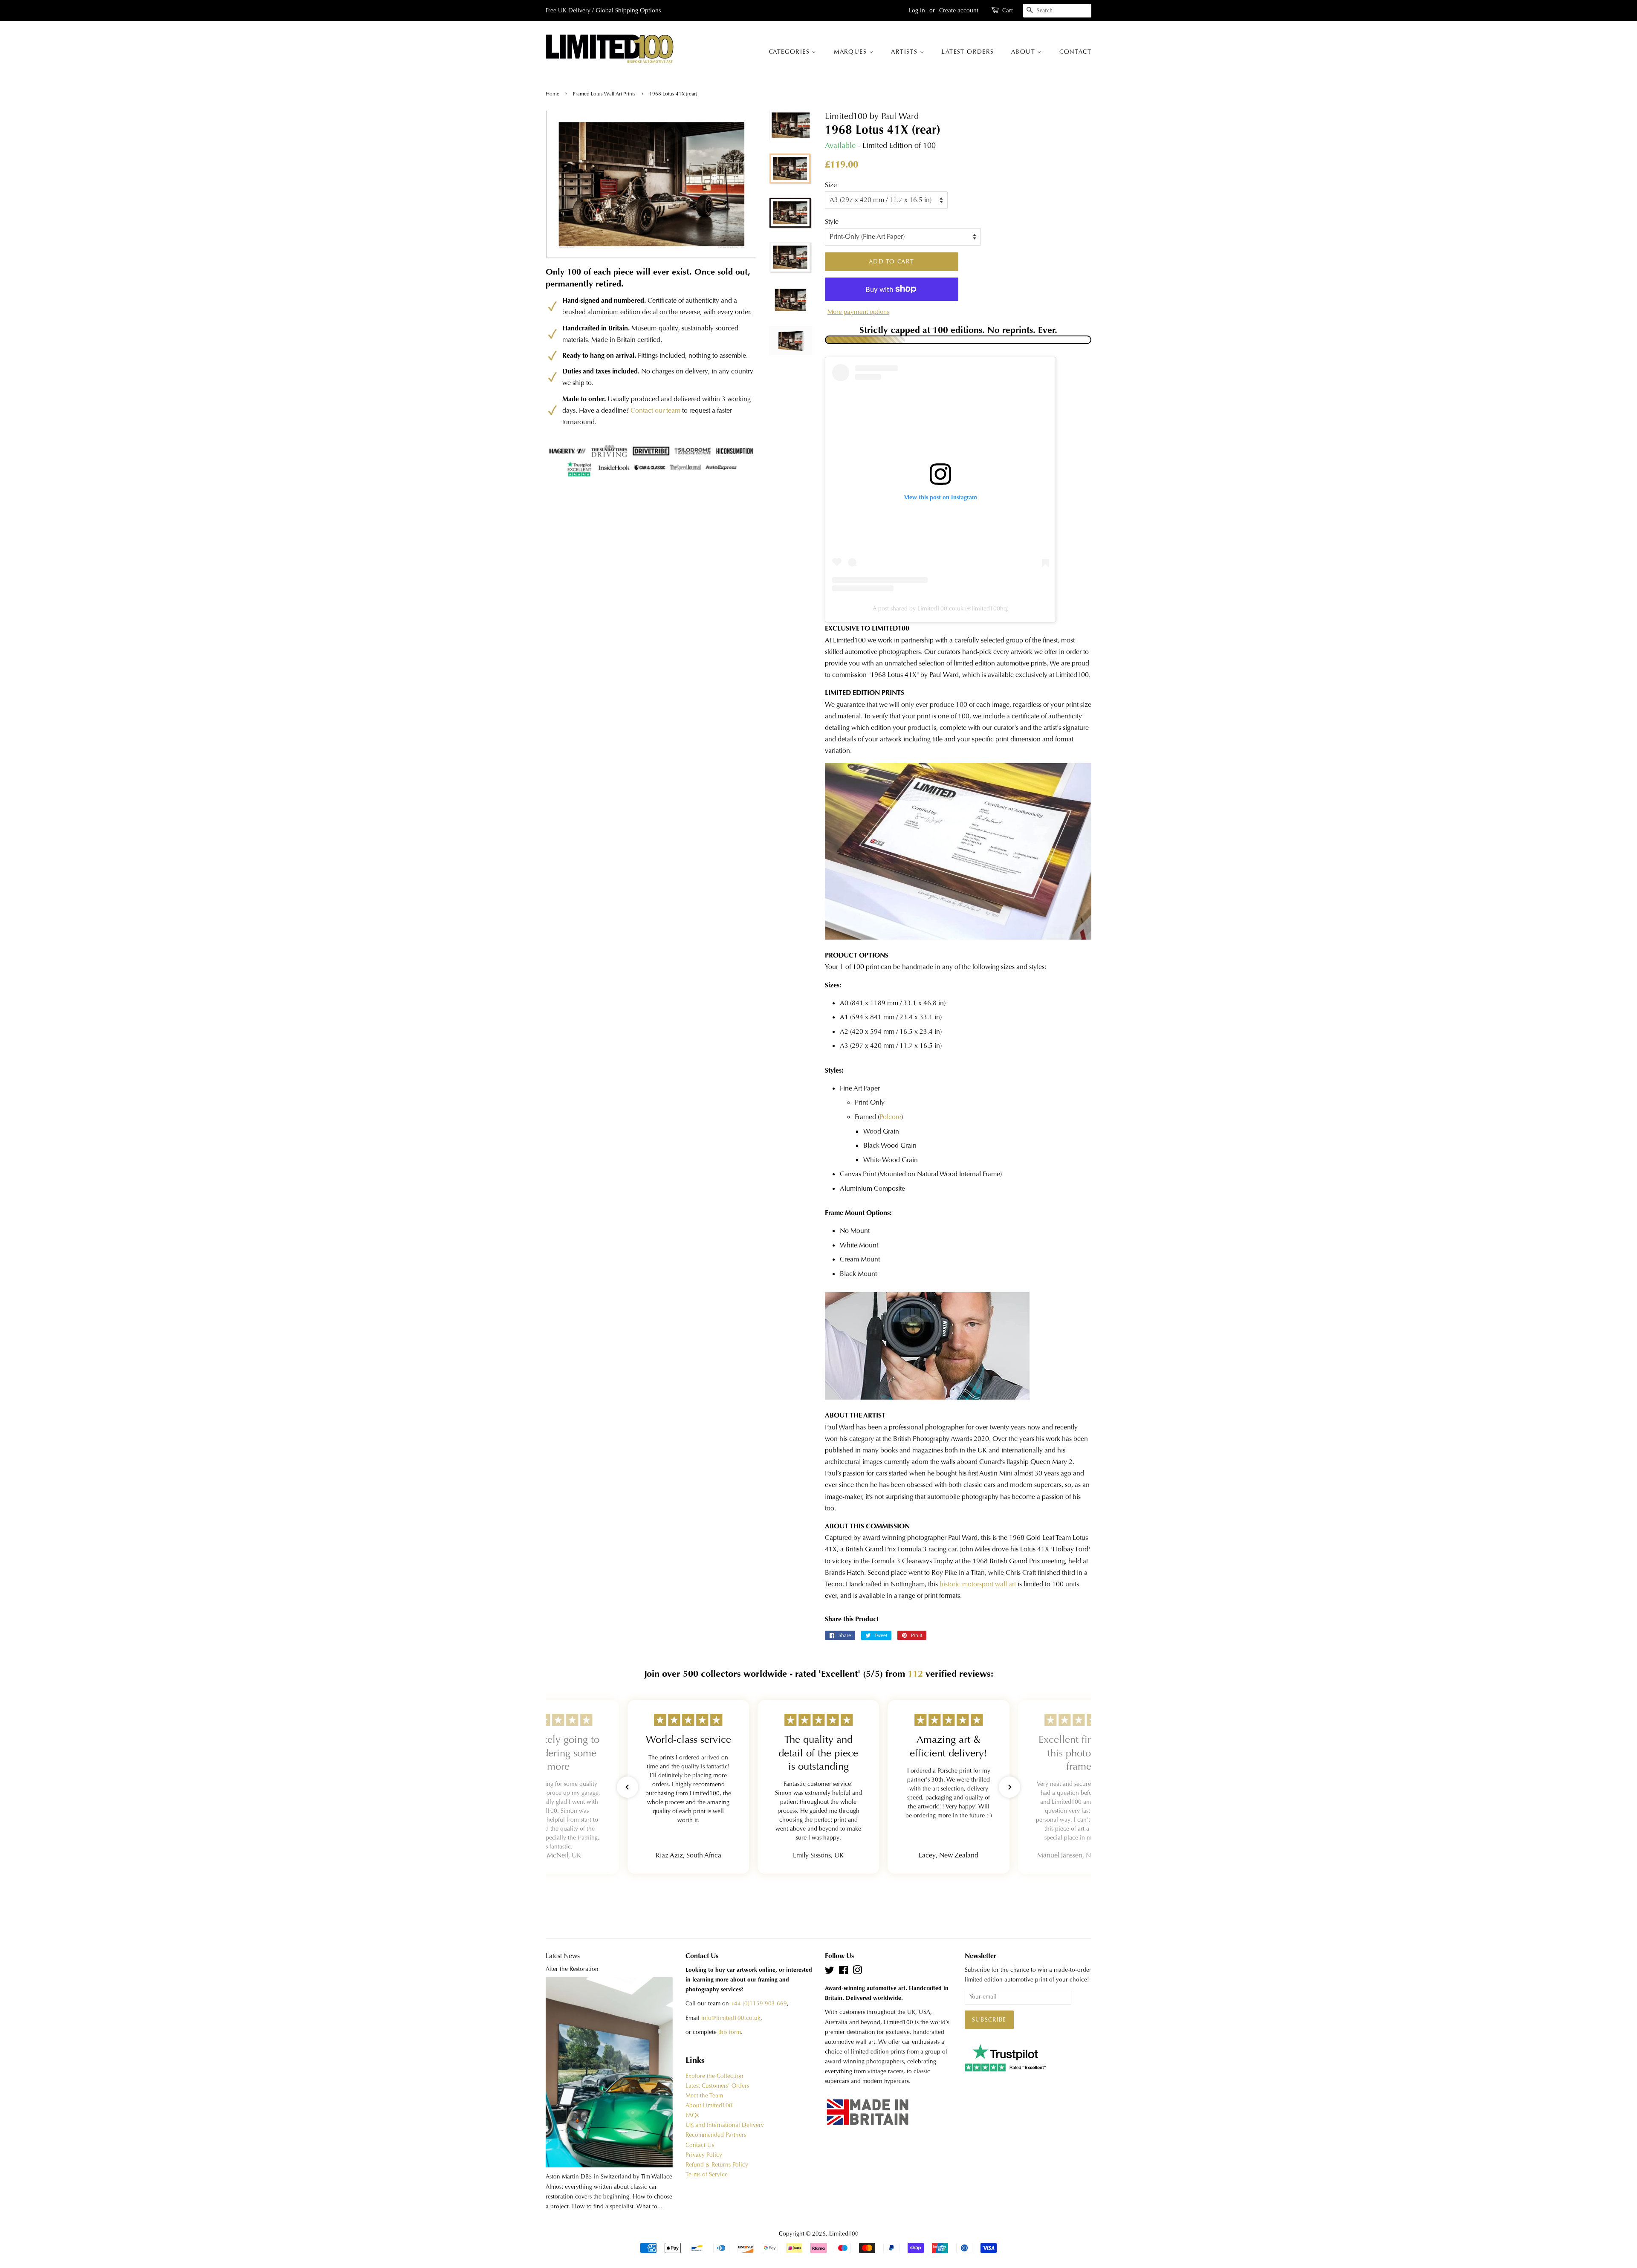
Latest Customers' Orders (717, 2086)
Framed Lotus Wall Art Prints (604, 94)
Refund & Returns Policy (717, 2165)
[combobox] (1057, 11)
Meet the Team (704, 2096)
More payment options (858, 312)
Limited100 (844, 2234)
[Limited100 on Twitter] (830, 1972)
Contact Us (700, 2145)
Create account (959, 10)
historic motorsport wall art (978, 1584)
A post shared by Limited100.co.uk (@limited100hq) (941, 608)
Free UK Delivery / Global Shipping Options (603, 10)
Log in (917, 10)
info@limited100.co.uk (731, 2018)
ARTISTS (905, 52)
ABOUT (1024, 52)
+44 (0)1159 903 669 (759, 2003)
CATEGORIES (790, 52)
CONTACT (1075, 52)
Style (832, 221)
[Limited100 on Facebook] (843, 1972)
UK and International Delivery (725, 2125)
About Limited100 (709, 2105)
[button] (628, 1787)
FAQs (692, 2115)
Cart (1008, 10)
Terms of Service (707, 2174)
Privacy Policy (704, 2155)
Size (831, 185)
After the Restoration (572, 1969)
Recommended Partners (716, 2135)
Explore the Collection (714, 2076)
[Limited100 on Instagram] (857, 1972)
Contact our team (655, 410)
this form (730, 2032)
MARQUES (851, 52)
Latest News (563, 1956)
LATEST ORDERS (968, 52)
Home (553, 94)
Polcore (890, 1117)
